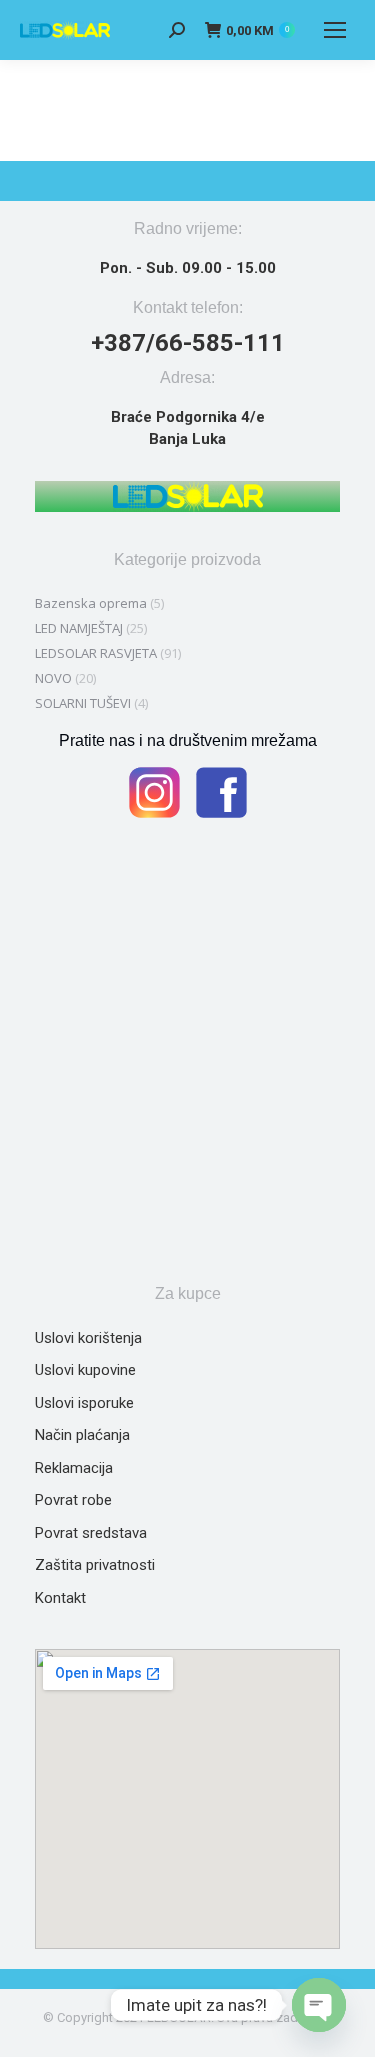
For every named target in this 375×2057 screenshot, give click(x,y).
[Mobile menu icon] (335, 30)
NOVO (53, 678)
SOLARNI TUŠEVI (83, 703)
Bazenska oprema (91, 603)
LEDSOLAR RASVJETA (96, 653)
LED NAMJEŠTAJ (79, 628)
